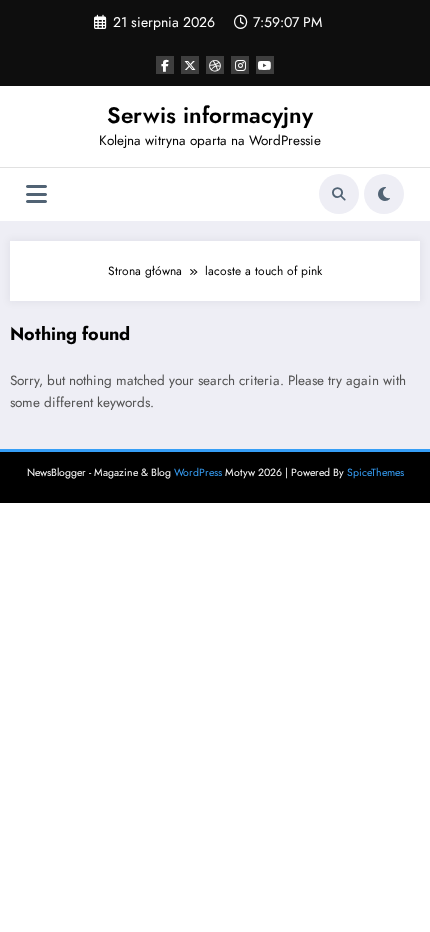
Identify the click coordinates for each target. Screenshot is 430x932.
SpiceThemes (375, 472)
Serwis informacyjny (210, 115)
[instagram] (240, 65)
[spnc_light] (384, 194)
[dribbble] (215, 65)
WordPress (198, 472)
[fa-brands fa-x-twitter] (190, 65)
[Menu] (36, 194)
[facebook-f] (165, 65)
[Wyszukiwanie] (339, 194)
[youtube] (265, 65)
